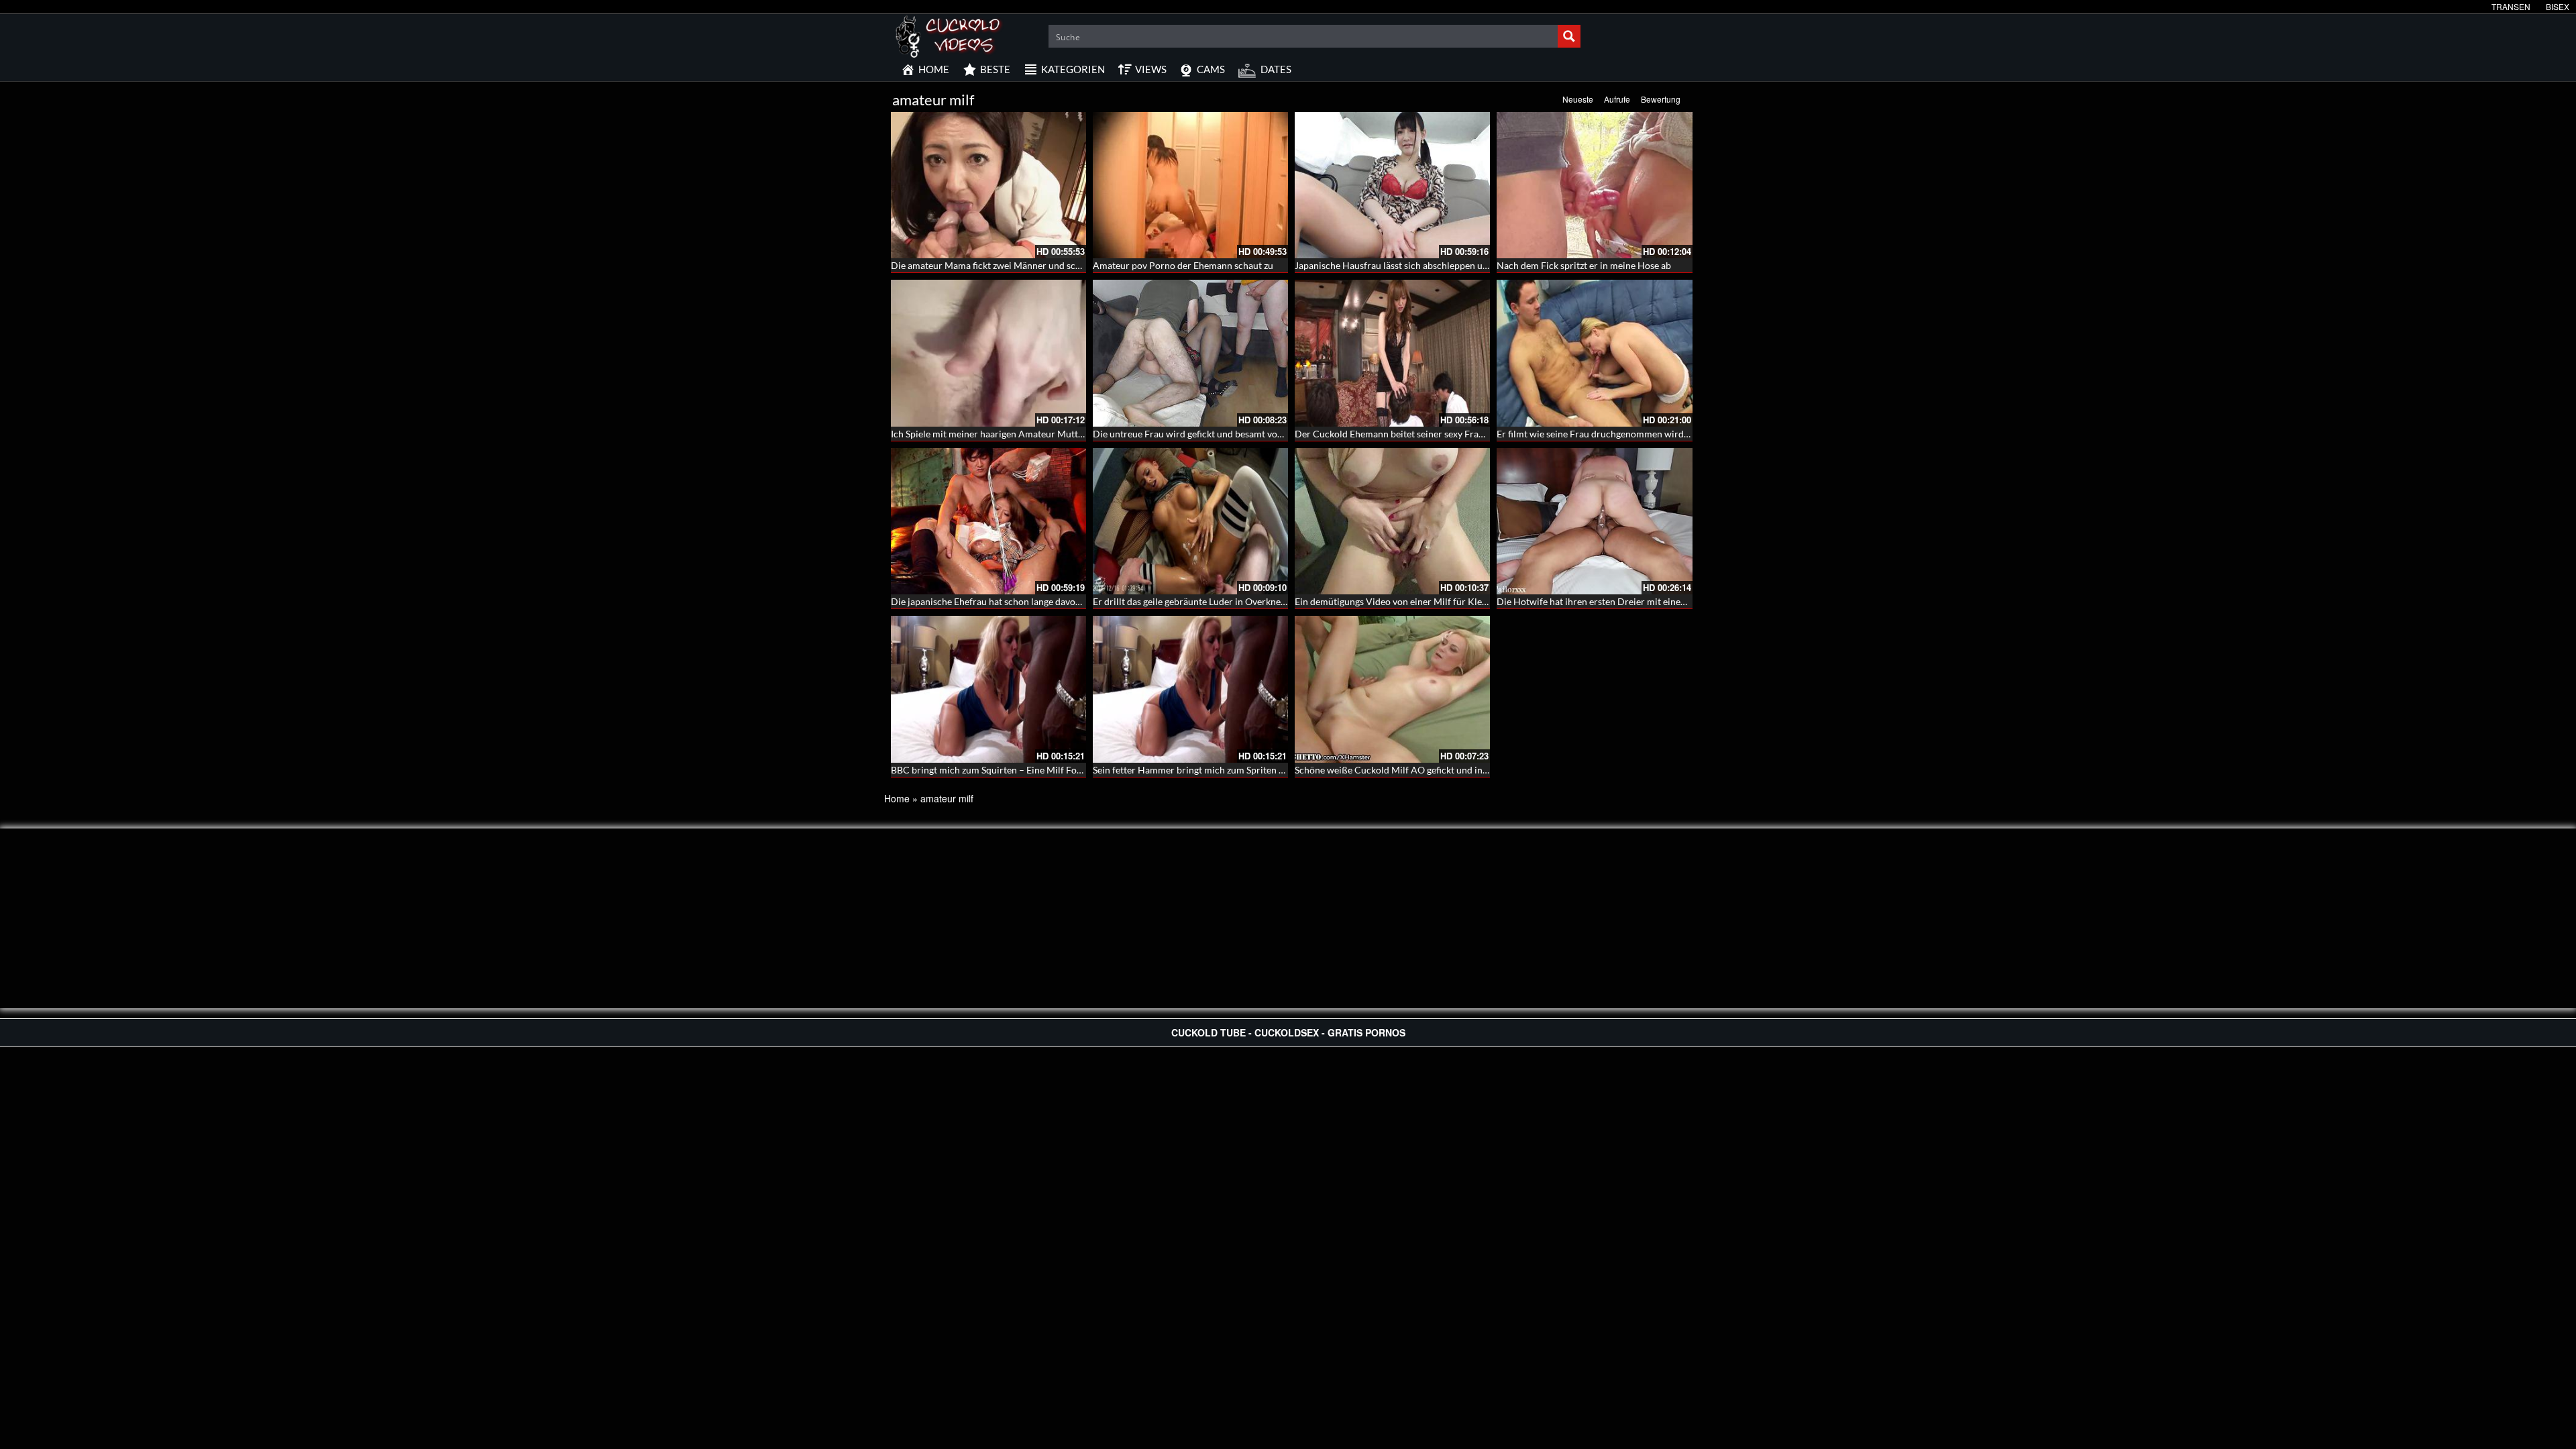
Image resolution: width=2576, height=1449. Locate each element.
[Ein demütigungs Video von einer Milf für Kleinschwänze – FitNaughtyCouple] (1392, 521)
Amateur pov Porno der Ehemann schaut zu (1183, 265)
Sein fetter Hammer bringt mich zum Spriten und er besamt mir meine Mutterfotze (1264, 770)
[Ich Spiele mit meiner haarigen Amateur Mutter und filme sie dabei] (988, 353)
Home (897, 798)
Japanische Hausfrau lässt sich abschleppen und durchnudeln (1422, 265)
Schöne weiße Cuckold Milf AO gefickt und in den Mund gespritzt (1430, 770)
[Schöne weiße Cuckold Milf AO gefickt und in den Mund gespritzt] (1392, 689)
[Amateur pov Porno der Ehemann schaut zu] (1190, 185)
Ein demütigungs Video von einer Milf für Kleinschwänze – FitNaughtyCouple (1456, 601)
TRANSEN (2511, 6)
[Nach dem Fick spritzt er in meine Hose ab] (1594, 185)
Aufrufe (1617, 99)
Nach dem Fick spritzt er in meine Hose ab (1584, 265)
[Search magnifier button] (1569, 36)
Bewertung (1661, 99)
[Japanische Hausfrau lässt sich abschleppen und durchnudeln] (1392, 185)
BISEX (2558, 6)
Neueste (1578, 99)
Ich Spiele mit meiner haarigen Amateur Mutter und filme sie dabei (1028, 434)
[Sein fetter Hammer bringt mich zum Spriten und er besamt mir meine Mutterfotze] (1190, 689)
